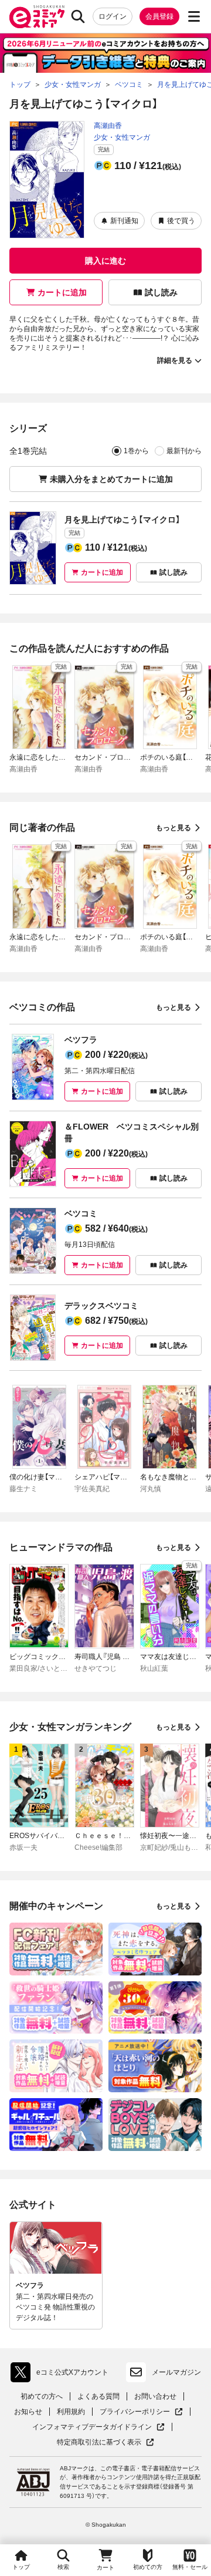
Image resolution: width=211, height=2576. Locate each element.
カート (105, 2567)
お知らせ (28, 2412)
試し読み (161, 292)
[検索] (78, 16)
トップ (21, 2567)
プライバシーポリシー (141, 2412)
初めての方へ (42, 2396)
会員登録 (159, 16)
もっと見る (173, 828)
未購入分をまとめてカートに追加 (111, 479)
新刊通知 (124, 221)
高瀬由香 (108, 126)
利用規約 (71, 2412)
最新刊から (184, 451)
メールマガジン (176, 2372)
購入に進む (105, 261)
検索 (63, 2567)
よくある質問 (98, 2396)
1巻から (136, 451)
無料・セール (190, 2567)
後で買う (181, 221)
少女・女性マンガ (122, 137)
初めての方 (148, 2567)
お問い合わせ (155, 2396)
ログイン (113, 16)
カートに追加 (62, 292)
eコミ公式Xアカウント (62, 2375)
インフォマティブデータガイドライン (92, 2427)
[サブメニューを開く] (194, 16)
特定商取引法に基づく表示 (105, 2442)
